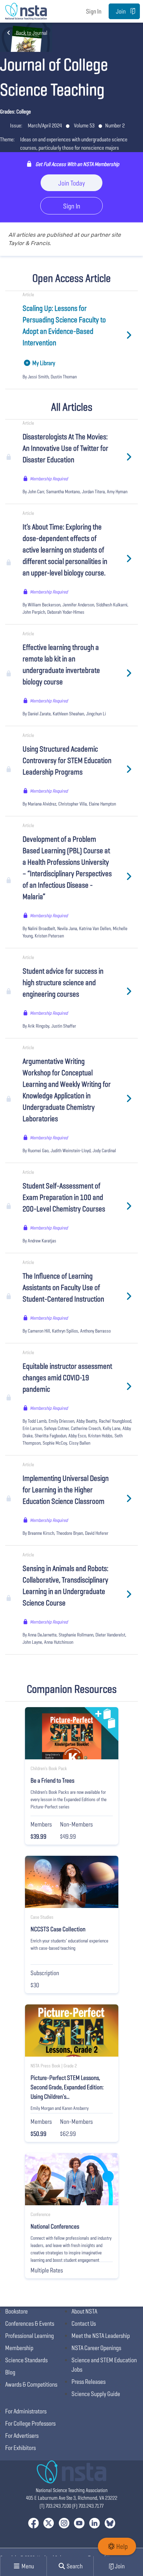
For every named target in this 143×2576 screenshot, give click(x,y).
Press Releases (89, 2382)
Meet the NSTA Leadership (101, 2336)
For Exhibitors (20, 2448)
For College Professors (30, 2423)
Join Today (72, 183)
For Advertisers (22, 2436)
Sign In (94, 11)
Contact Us (84, 2323)
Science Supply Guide (96, 2394)
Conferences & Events (30, 2323)
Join (121, 11)
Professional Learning (30, 2336)
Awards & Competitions (31, 2384)
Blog (10, 2372)
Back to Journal (32, 33)
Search (74, 2566)
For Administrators (26, 2411)
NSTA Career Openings (96, 2348)
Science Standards (26, 2360)
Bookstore (16, 2311)
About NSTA (84, 2311)
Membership (19, 2348)
